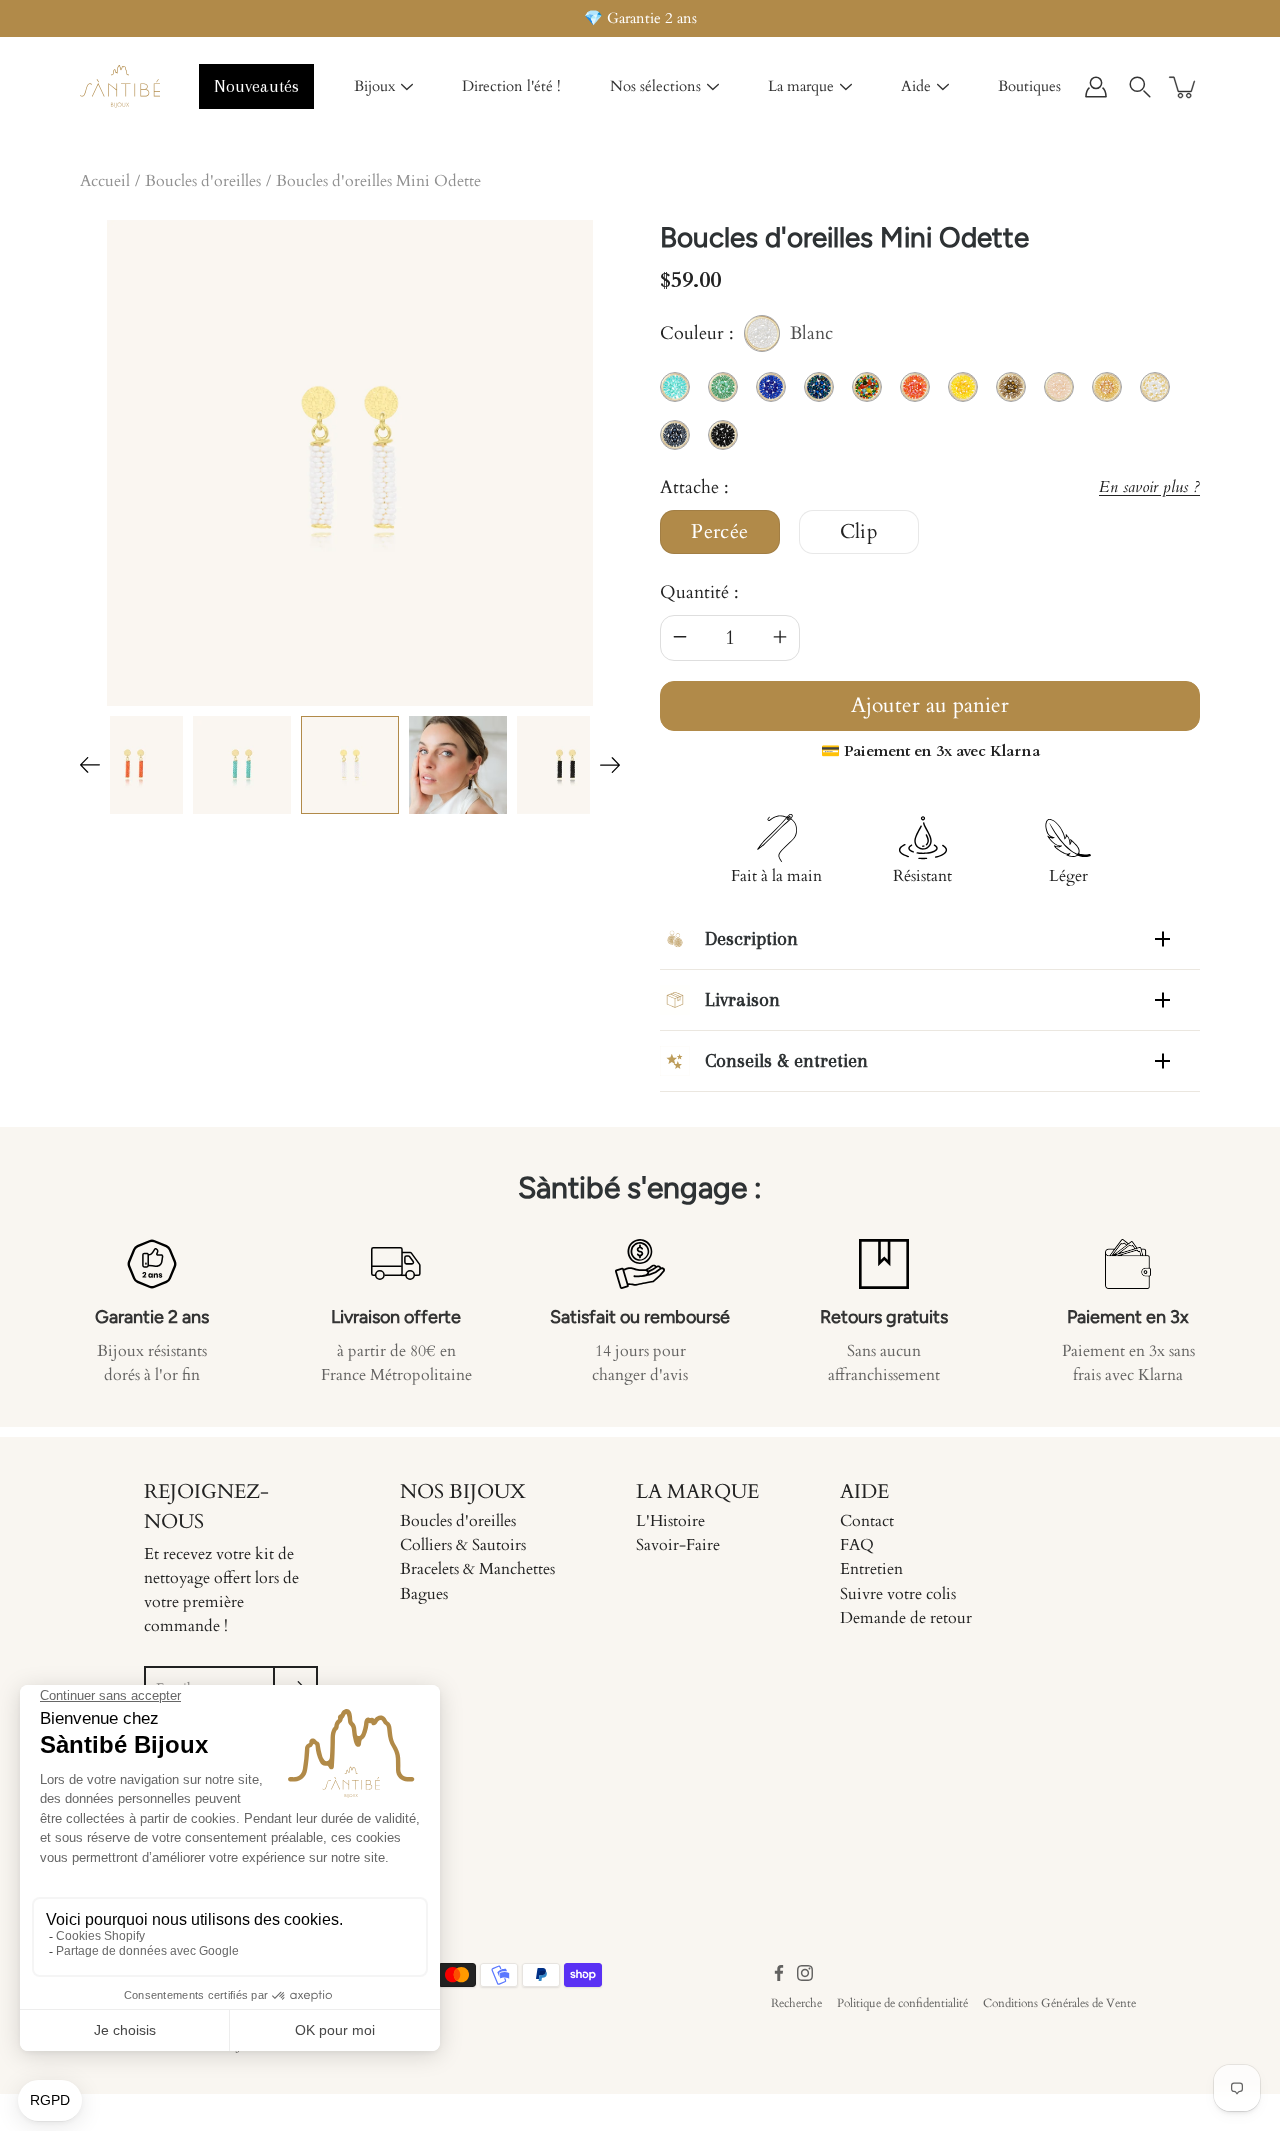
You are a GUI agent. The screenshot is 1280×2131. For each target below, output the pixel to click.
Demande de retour (906, 1618)
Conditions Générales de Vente (1059, 2003)
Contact (867, 1521)
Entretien (871, 1569)
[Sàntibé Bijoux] (120, 87)
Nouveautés (256, 86)
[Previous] (90, 765)
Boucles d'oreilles (203, 181)
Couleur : (746, 336)
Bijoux (374, 86)
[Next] (610, 765)
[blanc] (350, 765)
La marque (801, 86)
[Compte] (1096, 87)
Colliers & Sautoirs (463, 1545)
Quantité (694, 592)
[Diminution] (680, 638)
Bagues (424, 1594)
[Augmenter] (780, 638)
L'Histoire (670, 1521)
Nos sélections (655, 86)
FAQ (857, 1545)
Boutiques (1029, 86)
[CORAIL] (134, 765)
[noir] (458, 765)
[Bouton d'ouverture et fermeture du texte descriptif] (1162, 939)
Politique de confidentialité (902, 2003)
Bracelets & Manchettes (477, 1569)
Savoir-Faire (678, 1545)
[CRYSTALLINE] (242, 765)
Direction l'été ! (511, 86)
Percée (720, 532)
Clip (859, 532)
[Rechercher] (1140, 87)
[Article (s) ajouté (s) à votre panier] (1184, 87)
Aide (916, 86)
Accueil (105, 181)
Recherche (796, 2003)
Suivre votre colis (898, 1594)
